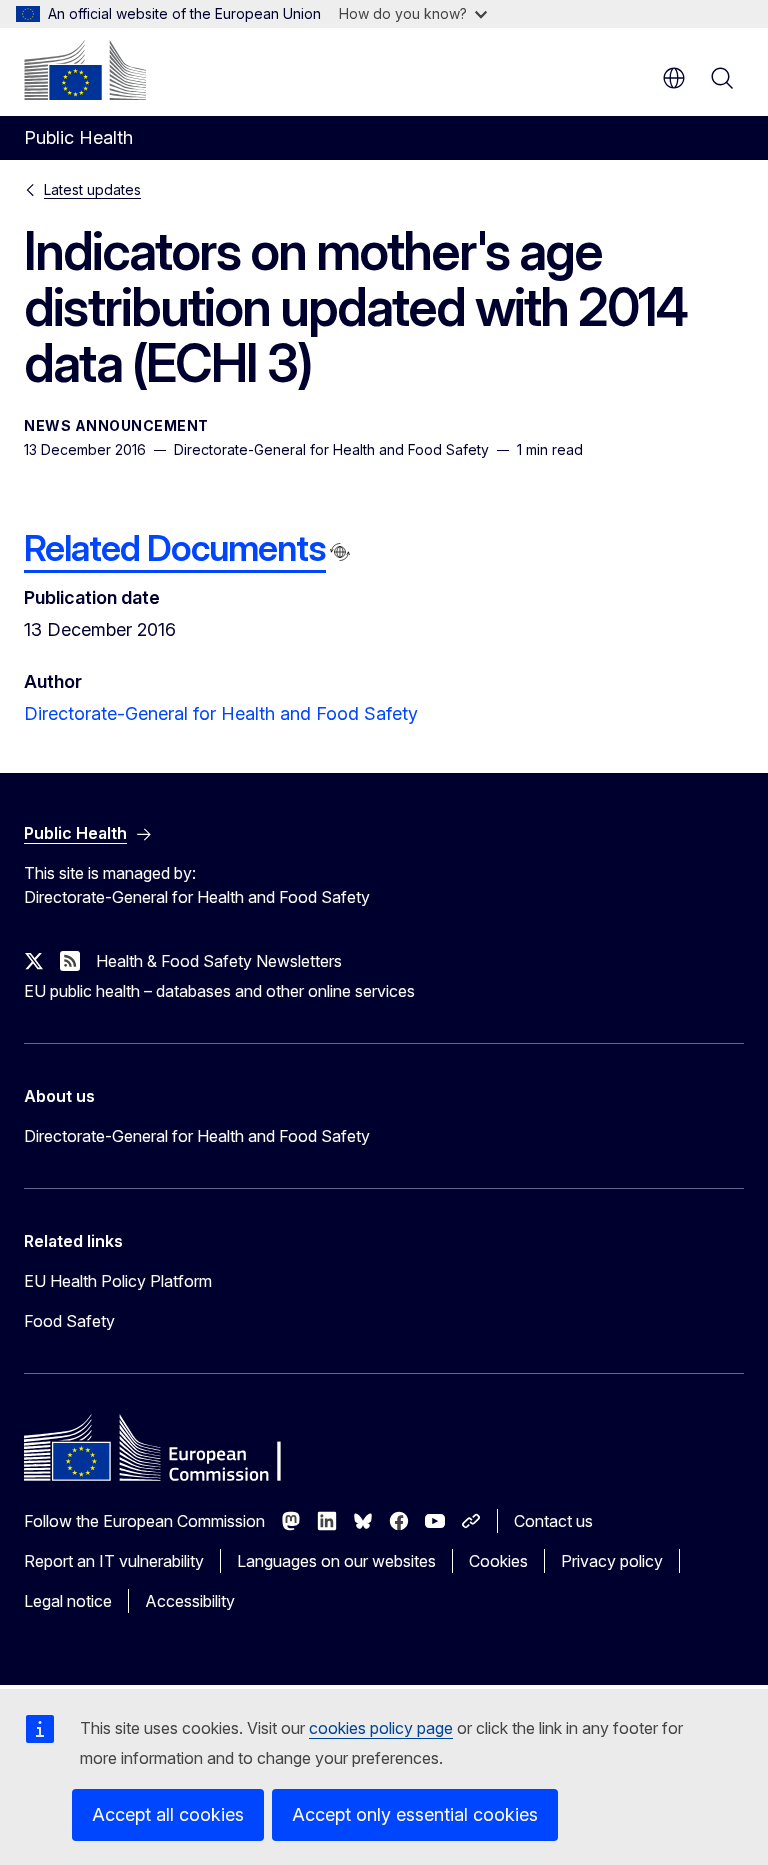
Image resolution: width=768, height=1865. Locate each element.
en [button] (674, 78)
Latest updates (92, 189)
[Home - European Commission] (85, 70)
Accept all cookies (168, 1814)
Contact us (553, 1521)
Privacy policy (612, 1561)
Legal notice (68, 1601)
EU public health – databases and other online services (219, 991)
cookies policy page (381, 1728)
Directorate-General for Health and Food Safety (221, 713)
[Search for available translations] (340, 552)
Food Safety (69, 1321)
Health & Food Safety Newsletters (219, 961)
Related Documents (175, 548)
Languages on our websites (336, 1561)
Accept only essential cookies (415, 1814)
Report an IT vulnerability (114, 1561)
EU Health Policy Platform (118, 1281)
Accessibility (190, 1601)
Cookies (498, 1561)
